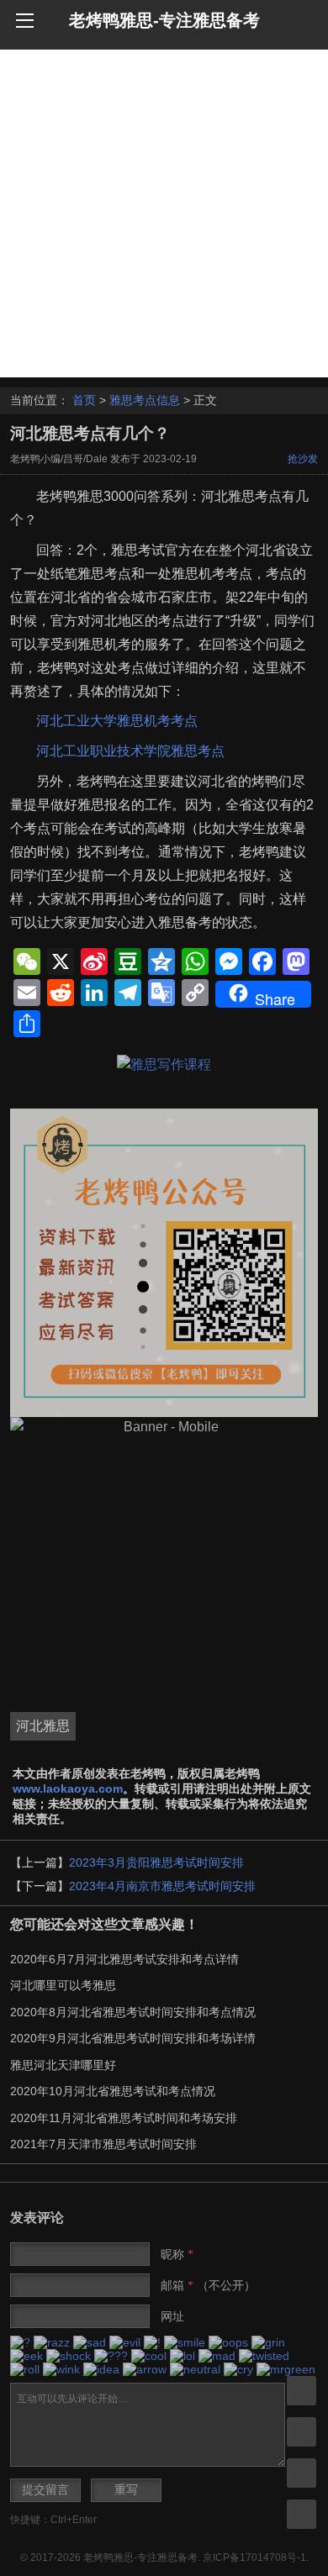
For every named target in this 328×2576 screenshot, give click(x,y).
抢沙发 (303, 459)
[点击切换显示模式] (302, 2391)
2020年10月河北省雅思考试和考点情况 (113, 2091)
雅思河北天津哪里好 (63, 2065)
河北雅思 (43, 1726)
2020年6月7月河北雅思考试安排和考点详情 (124, 1959)
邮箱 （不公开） (208, 2285)
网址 (172, 2316)
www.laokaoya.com (68, 1788)
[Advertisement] (164, 213)
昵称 (177, 2254)
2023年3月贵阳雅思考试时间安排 (156, 1862)
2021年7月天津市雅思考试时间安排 (103, 2144)
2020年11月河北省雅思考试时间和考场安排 (124, 2118)
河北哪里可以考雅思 (63, 1985)
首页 (84, 400)
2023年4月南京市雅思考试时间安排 (162, 1886)
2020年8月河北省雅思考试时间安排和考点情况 (133, 2012)
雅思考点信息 (145, 400)
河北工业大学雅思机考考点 (117, 721)
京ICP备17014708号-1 (254, 2558)
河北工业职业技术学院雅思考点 (130, 751)
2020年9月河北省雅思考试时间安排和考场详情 (133, 2038)
